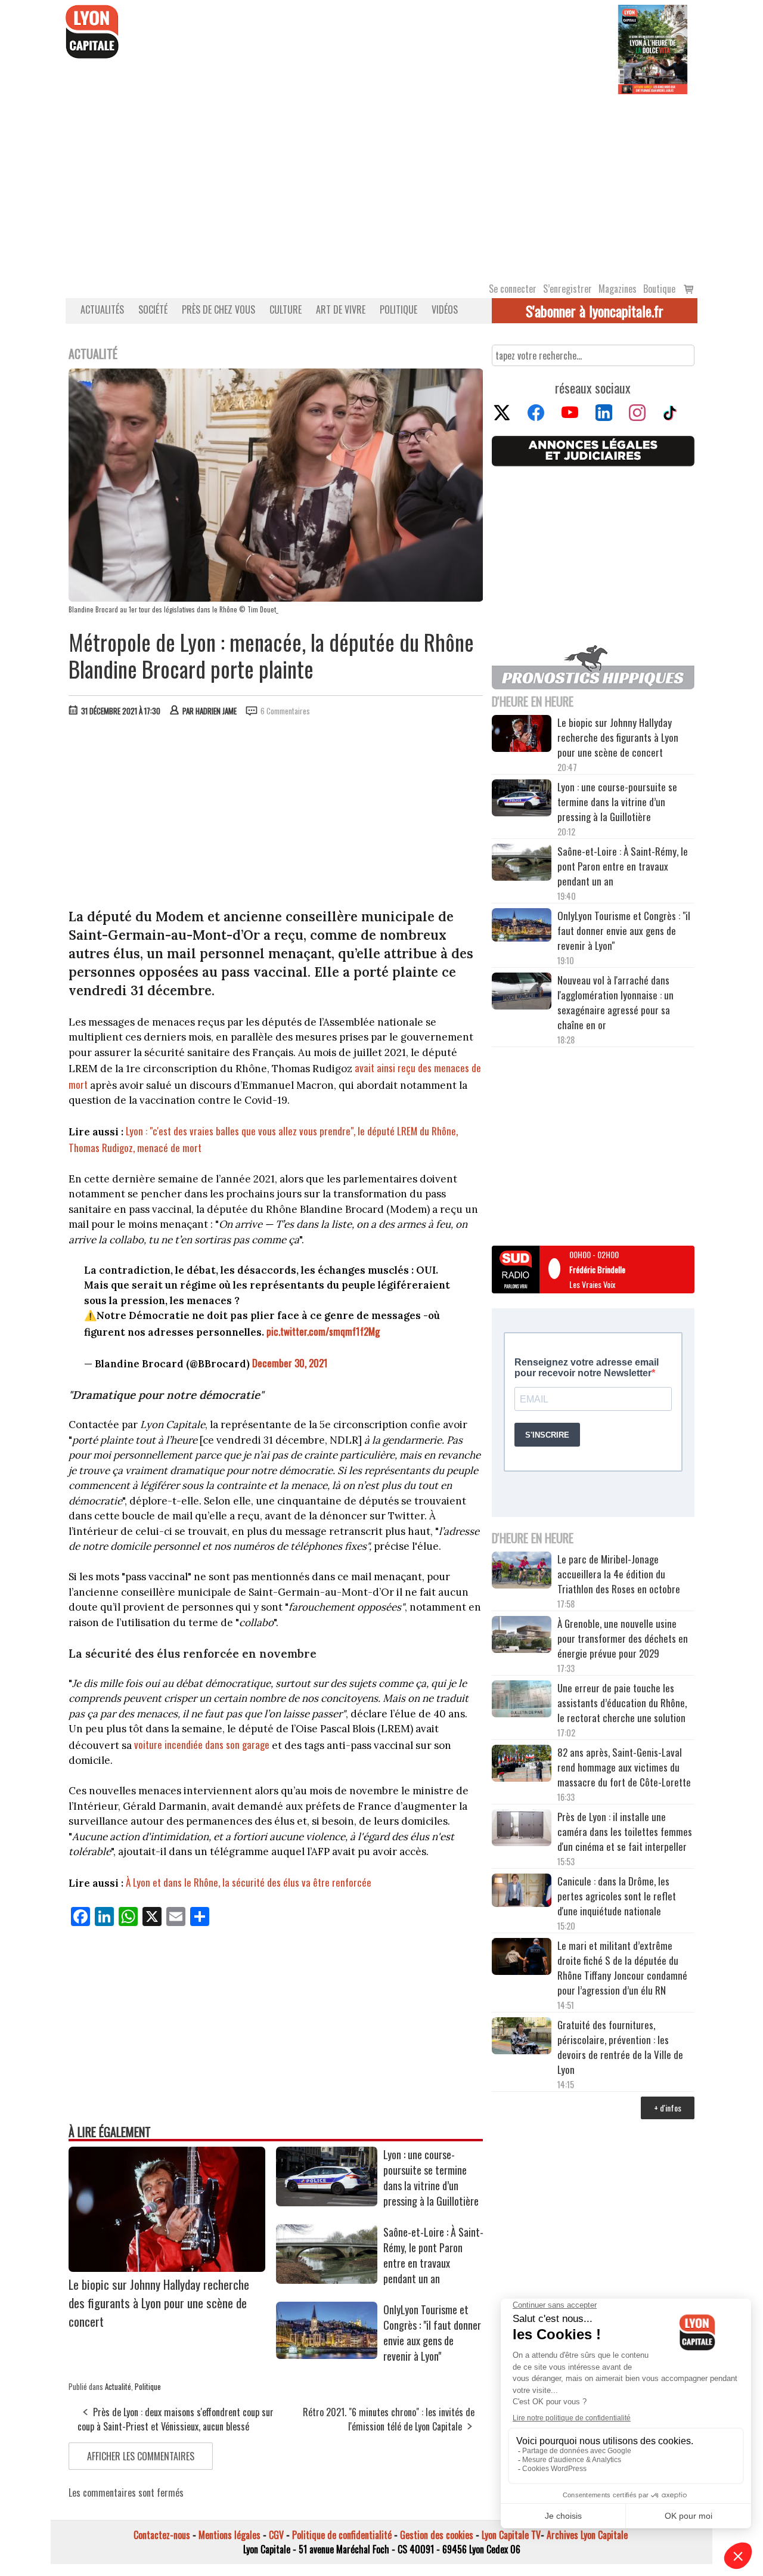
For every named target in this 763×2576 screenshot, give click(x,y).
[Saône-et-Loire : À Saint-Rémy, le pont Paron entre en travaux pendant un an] (327, 2280)
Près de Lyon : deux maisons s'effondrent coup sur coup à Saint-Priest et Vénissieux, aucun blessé (176, 2419)
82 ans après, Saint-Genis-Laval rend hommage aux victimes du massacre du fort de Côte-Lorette (624, 1767)
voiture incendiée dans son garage (202, 1744)
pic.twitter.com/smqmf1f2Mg (323, 1331)
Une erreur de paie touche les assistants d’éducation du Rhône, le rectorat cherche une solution (622, 1703)
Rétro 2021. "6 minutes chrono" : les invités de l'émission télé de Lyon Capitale (389, 2419)
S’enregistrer (567, 289)
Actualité (118, 2386)
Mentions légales (229, 2535)
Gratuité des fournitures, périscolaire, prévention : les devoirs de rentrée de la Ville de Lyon (620, 2047)
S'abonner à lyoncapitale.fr (595, 311)
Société (153, 309)
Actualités (102, 309)
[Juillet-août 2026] (653, 48)
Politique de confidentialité (342, 2535)
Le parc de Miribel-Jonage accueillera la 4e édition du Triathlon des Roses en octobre (619, 1574)
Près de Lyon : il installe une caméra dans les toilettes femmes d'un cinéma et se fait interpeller (625, 1832)
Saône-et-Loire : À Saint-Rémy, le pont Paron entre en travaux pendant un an (433, 2255)
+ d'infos (668, 2108)
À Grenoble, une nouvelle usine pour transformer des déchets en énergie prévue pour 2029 (623, 1638)
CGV (276, 2535)
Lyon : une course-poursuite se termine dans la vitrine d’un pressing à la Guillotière (431, 2178)
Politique (398, 309)
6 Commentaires (285, 711)
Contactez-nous (162, 2535)
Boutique (659, 289)
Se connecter (513, 289)
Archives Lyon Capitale (587, 2535)
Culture (286, 309)
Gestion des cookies (437, 2535)
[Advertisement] (381, 184)
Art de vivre (341, 309)
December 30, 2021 (290, 1363)
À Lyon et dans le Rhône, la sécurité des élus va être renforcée (250, 1882)
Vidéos (445, 309)
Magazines (618, 289)
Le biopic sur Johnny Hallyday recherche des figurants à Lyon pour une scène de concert (159, 2303)
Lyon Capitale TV (511, 2535)
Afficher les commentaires (141, 2456)
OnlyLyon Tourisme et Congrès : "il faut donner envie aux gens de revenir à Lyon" (432, 2333)
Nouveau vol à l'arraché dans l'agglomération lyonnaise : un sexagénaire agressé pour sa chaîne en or (615, 1002)
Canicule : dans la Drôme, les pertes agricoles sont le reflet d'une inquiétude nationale (617, 1896)
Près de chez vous (218, 309)
